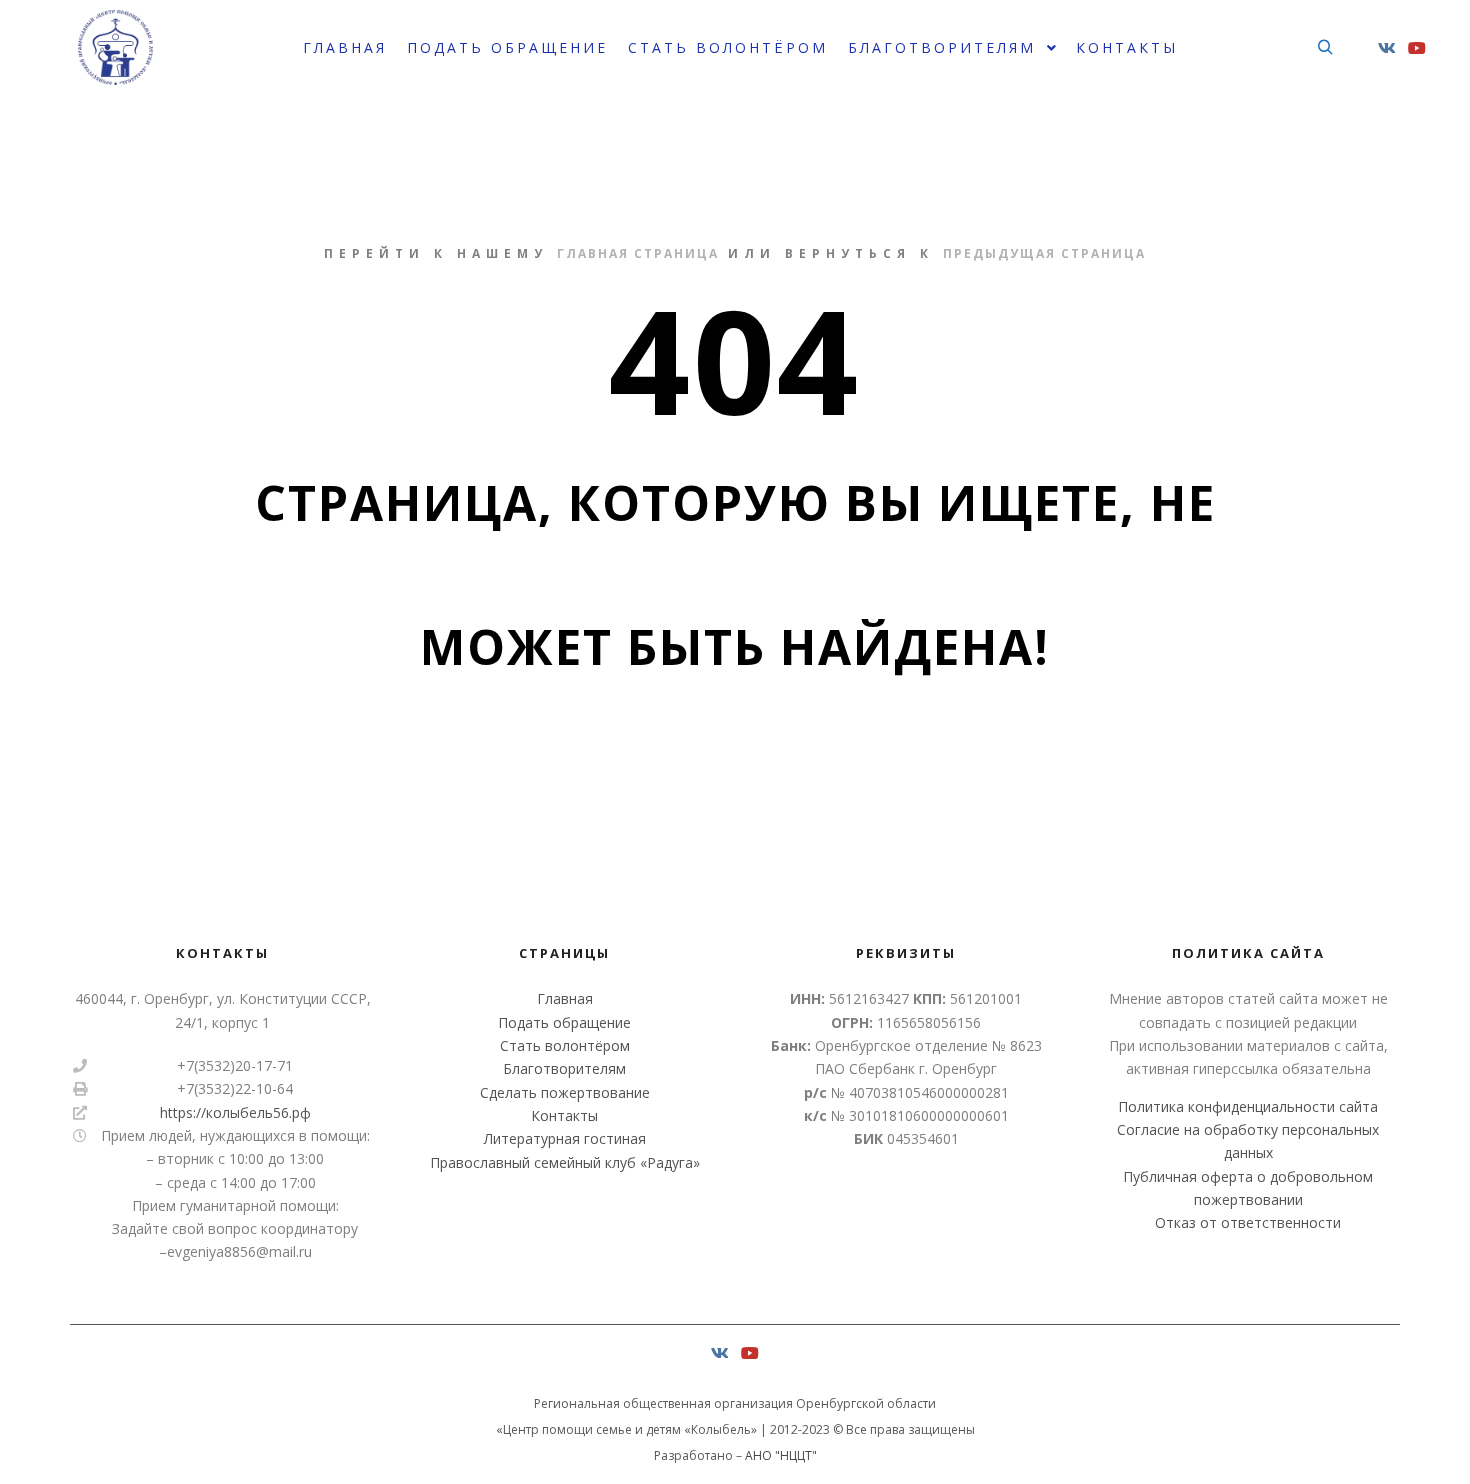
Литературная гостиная (565, 1138)
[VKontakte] (1387, 48)
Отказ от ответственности (1248, 1222)
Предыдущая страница (1044, 253)
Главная (565, 998)
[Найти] (1325, 48)
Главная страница (638, 253)
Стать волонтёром (565, 1045)
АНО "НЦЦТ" (781, 1455)
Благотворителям (564, 1068)
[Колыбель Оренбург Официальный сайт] (115, 47)
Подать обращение (564, 1022)
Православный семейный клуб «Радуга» (565, 1162)
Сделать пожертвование (565, 1092)
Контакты (564, 1115)
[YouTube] (1417, 48)
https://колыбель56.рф (235, 1112)
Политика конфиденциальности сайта (1248, 1106)
